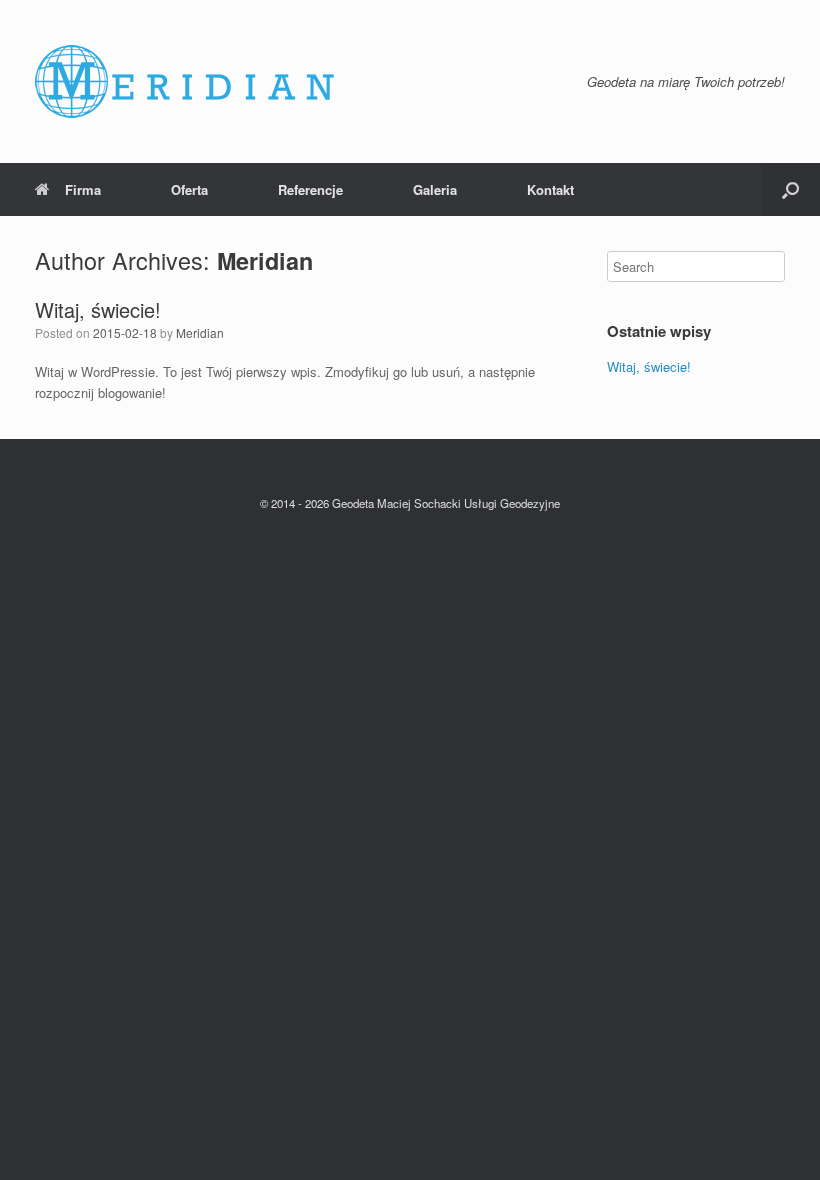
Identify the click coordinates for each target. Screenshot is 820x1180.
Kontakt (550, 189)
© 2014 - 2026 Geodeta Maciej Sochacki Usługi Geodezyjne (410, 503)
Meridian (265, 260)
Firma (83, 189)
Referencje (310, 189)
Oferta (189, 189)
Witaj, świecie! (98, 309)
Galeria (435, 189)
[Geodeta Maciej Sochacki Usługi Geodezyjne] (185, 81)
